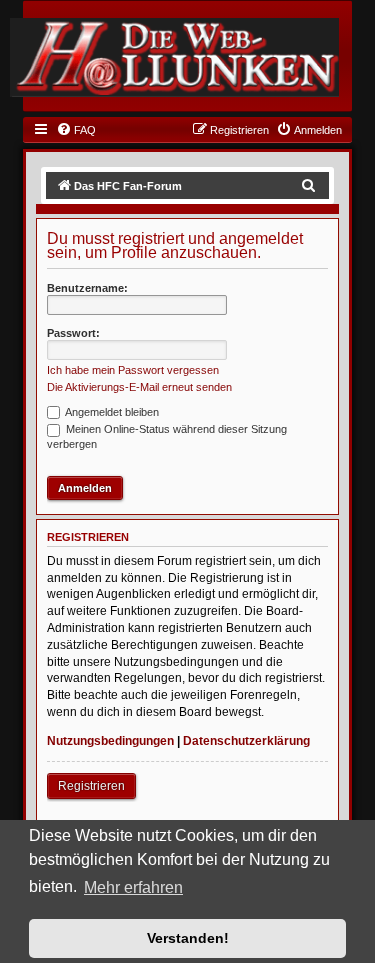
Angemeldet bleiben (111, 412)
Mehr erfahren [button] (133, 887)
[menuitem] (76, 130)
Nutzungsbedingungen (110, 741)
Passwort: (73, 333)
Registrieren (91, 786)
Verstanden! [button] (188, 938)
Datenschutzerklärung (246, 741)
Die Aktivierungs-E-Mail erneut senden (139, 387)
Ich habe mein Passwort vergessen (133, 370)
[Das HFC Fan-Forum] (174, 56)
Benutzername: (87, 288)
